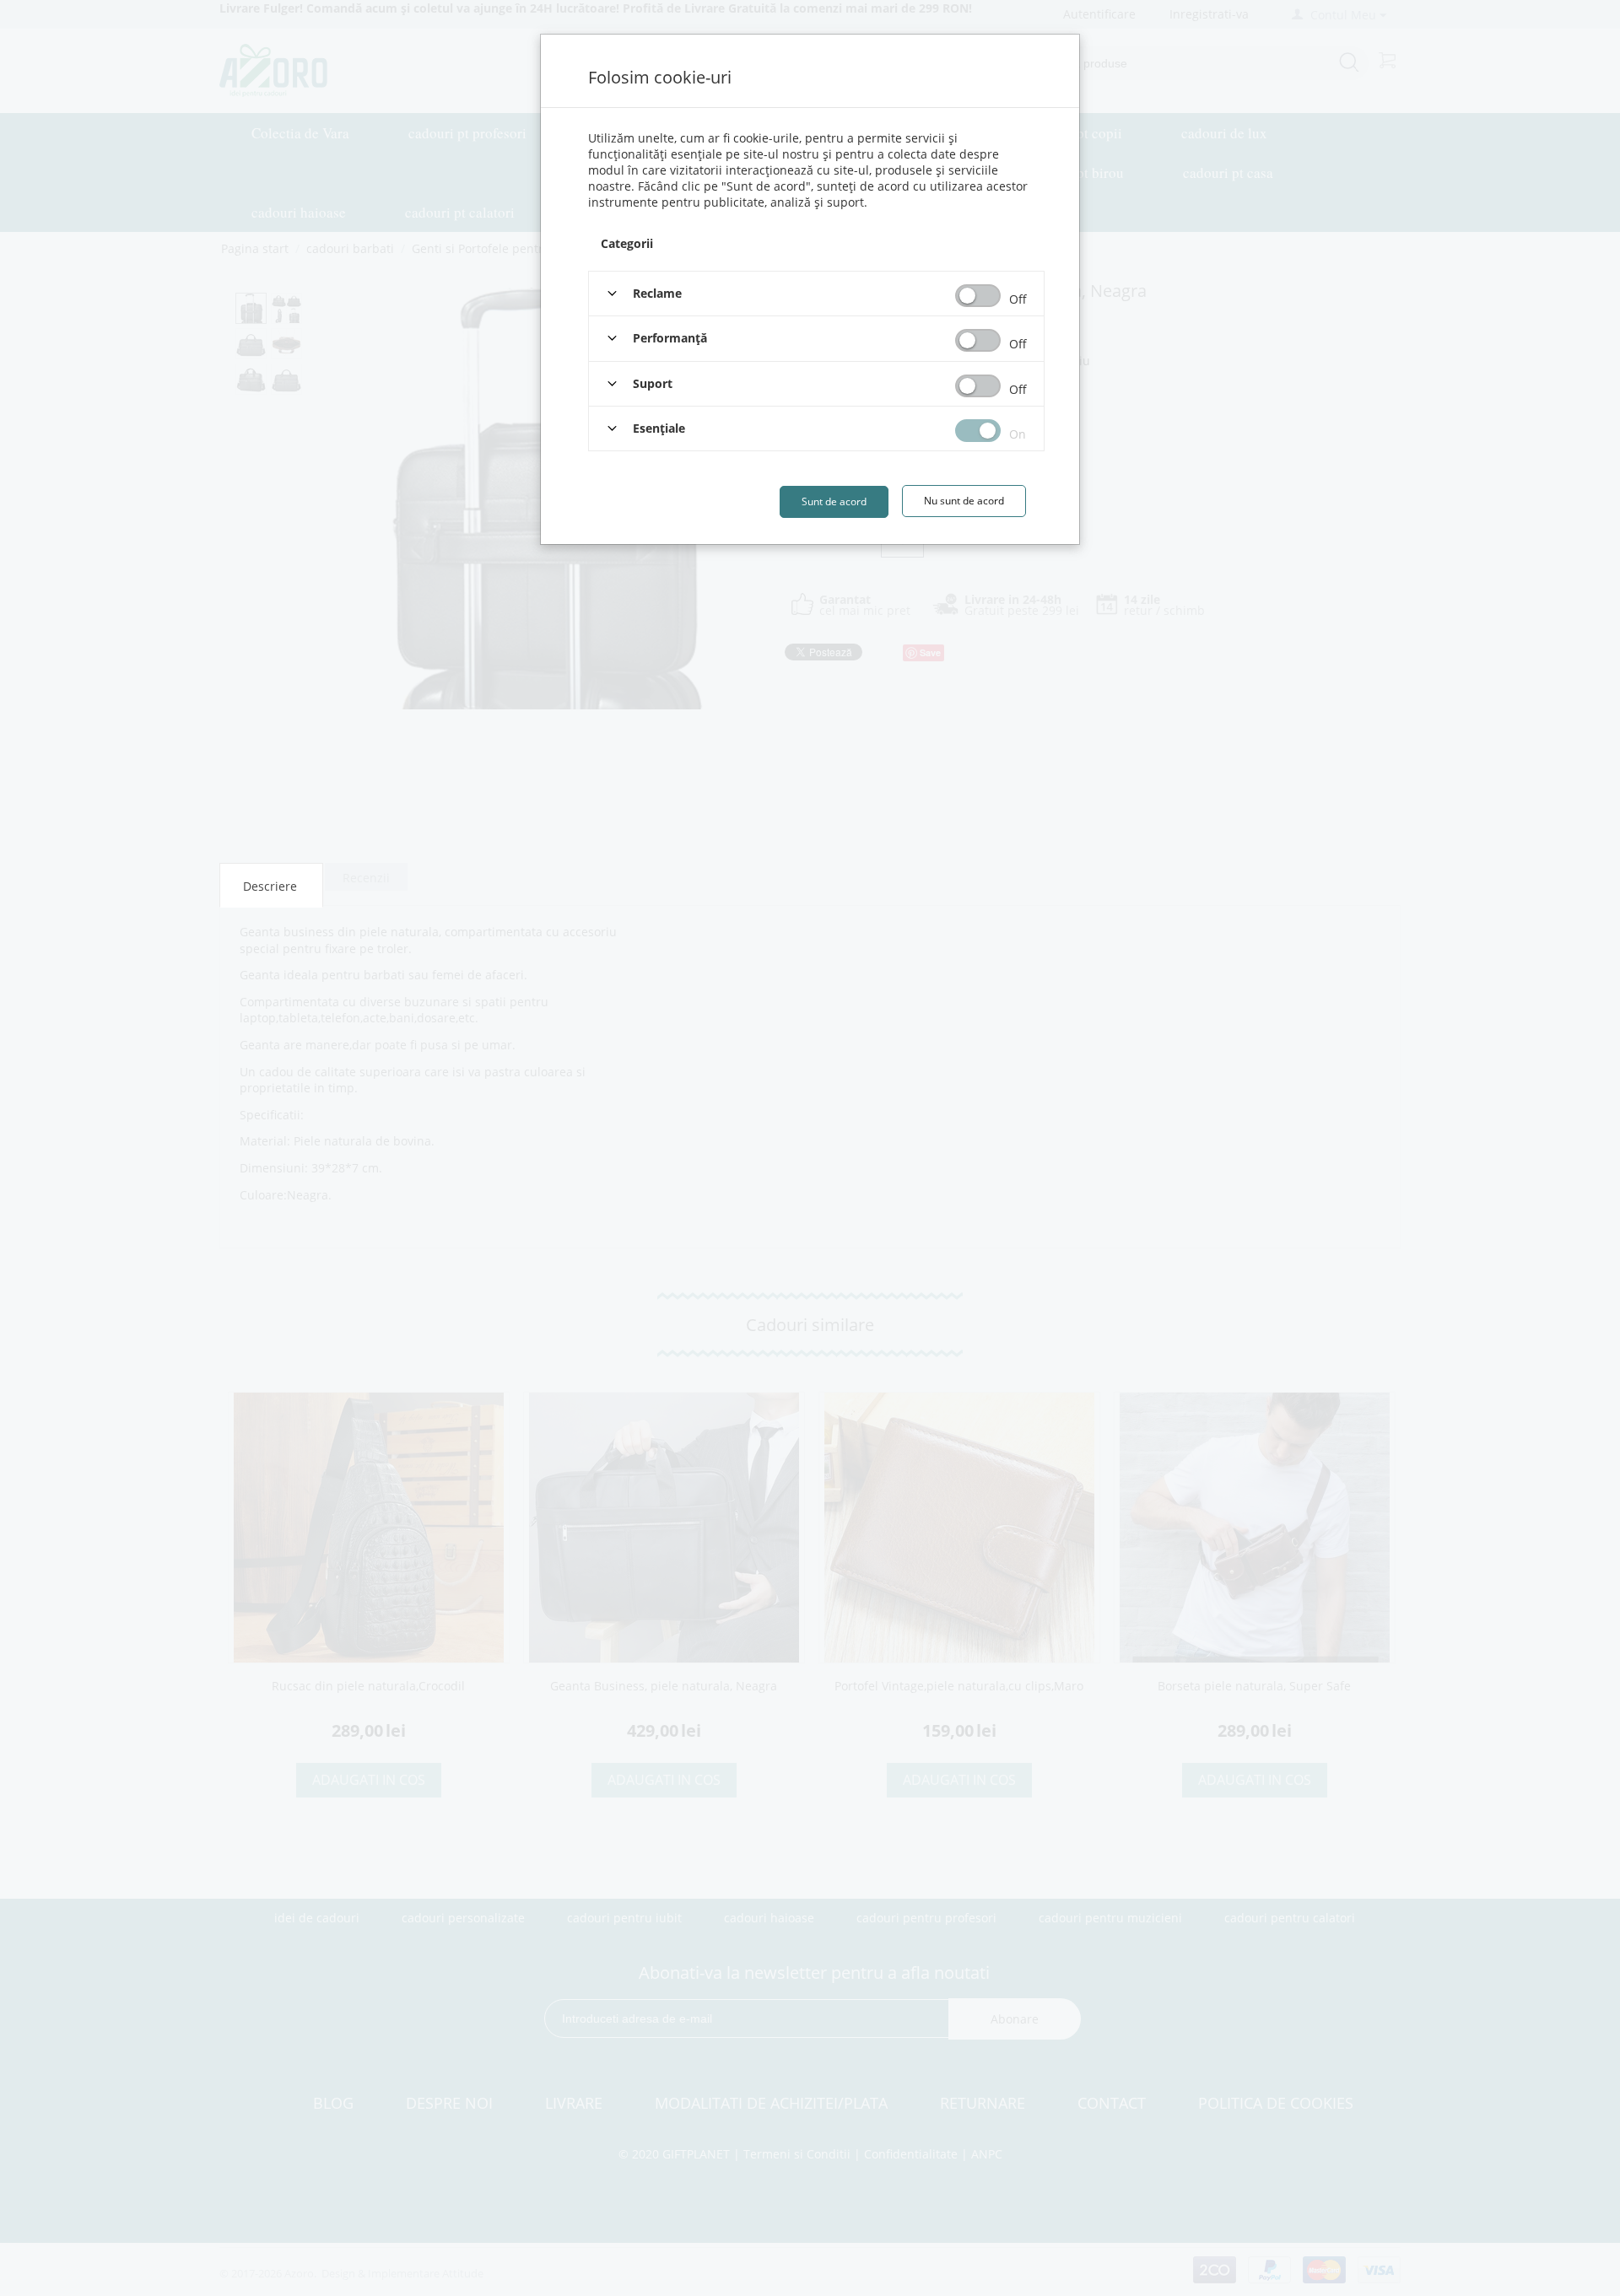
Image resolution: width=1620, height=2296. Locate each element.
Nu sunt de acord (964, 501)
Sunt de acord (834, 501)
